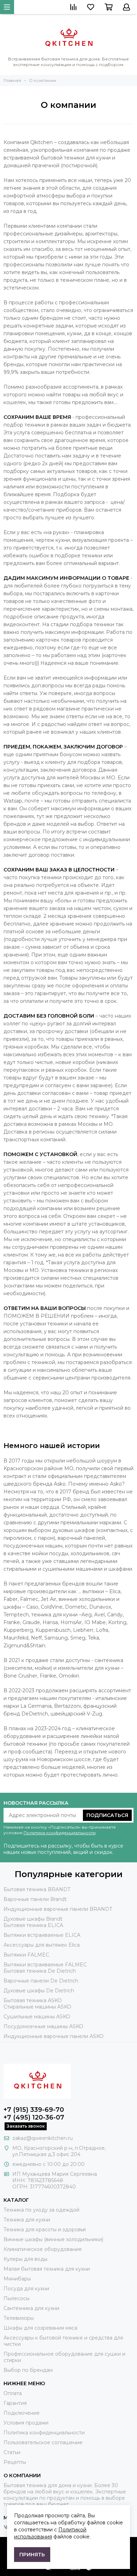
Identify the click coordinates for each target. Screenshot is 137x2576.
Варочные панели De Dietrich (41, 1981)
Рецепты (15, 2462)
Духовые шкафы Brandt (33, 1919)
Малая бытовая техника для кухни (47, 2269)
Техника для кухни (27, 2220)
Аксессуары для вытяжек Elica (42, 1945)
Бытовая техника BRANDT (37, 1889)
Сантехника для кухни (31, 2308)
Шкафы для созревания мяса (40, 2328)
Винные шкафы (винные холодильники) (53, 2239)
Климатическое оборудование (43, 2249)
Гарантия (15, 2403)
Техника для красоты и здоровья (45, 2230)
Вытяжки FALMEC (26, 1955)
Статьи (12, 2452)
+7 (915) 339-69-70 (34, 2110)
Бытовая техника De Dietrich (40, 1971)
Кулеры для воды (25, 2259)
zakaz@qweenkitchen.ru (43, 2138)
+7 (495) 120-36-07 (34, 2117)
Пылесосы (17, 2298)
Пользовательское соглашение (43, 2442)
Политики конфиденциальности (60, 1833)
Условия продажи (26, 2423)
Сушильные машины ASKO (37, 2017)
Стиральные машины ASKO (37, 2007)
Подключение (22, 2413)
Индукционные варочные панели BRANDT (58, 1909)
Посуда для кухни (26, 2289)
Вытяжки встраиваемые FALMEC (45, 1965)
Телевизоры (19, 2318)
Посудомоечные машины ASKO (43, 2026)
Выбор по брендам (28, 2370)
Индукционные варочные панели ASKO (54, 2036)
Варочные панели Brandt (35, 1899)
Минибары (17, 2279)
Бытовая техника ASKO (33, 2000)
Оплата (13, 2393)
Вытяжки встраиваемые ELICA (42, 1935)
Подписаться (107, 1815)
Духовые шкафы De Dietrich (39, 1991)
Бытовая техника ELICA (33, 1925)
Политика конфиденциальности (44, 2433)
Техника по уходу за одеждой (41, 2210)
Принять (32, 2555)
